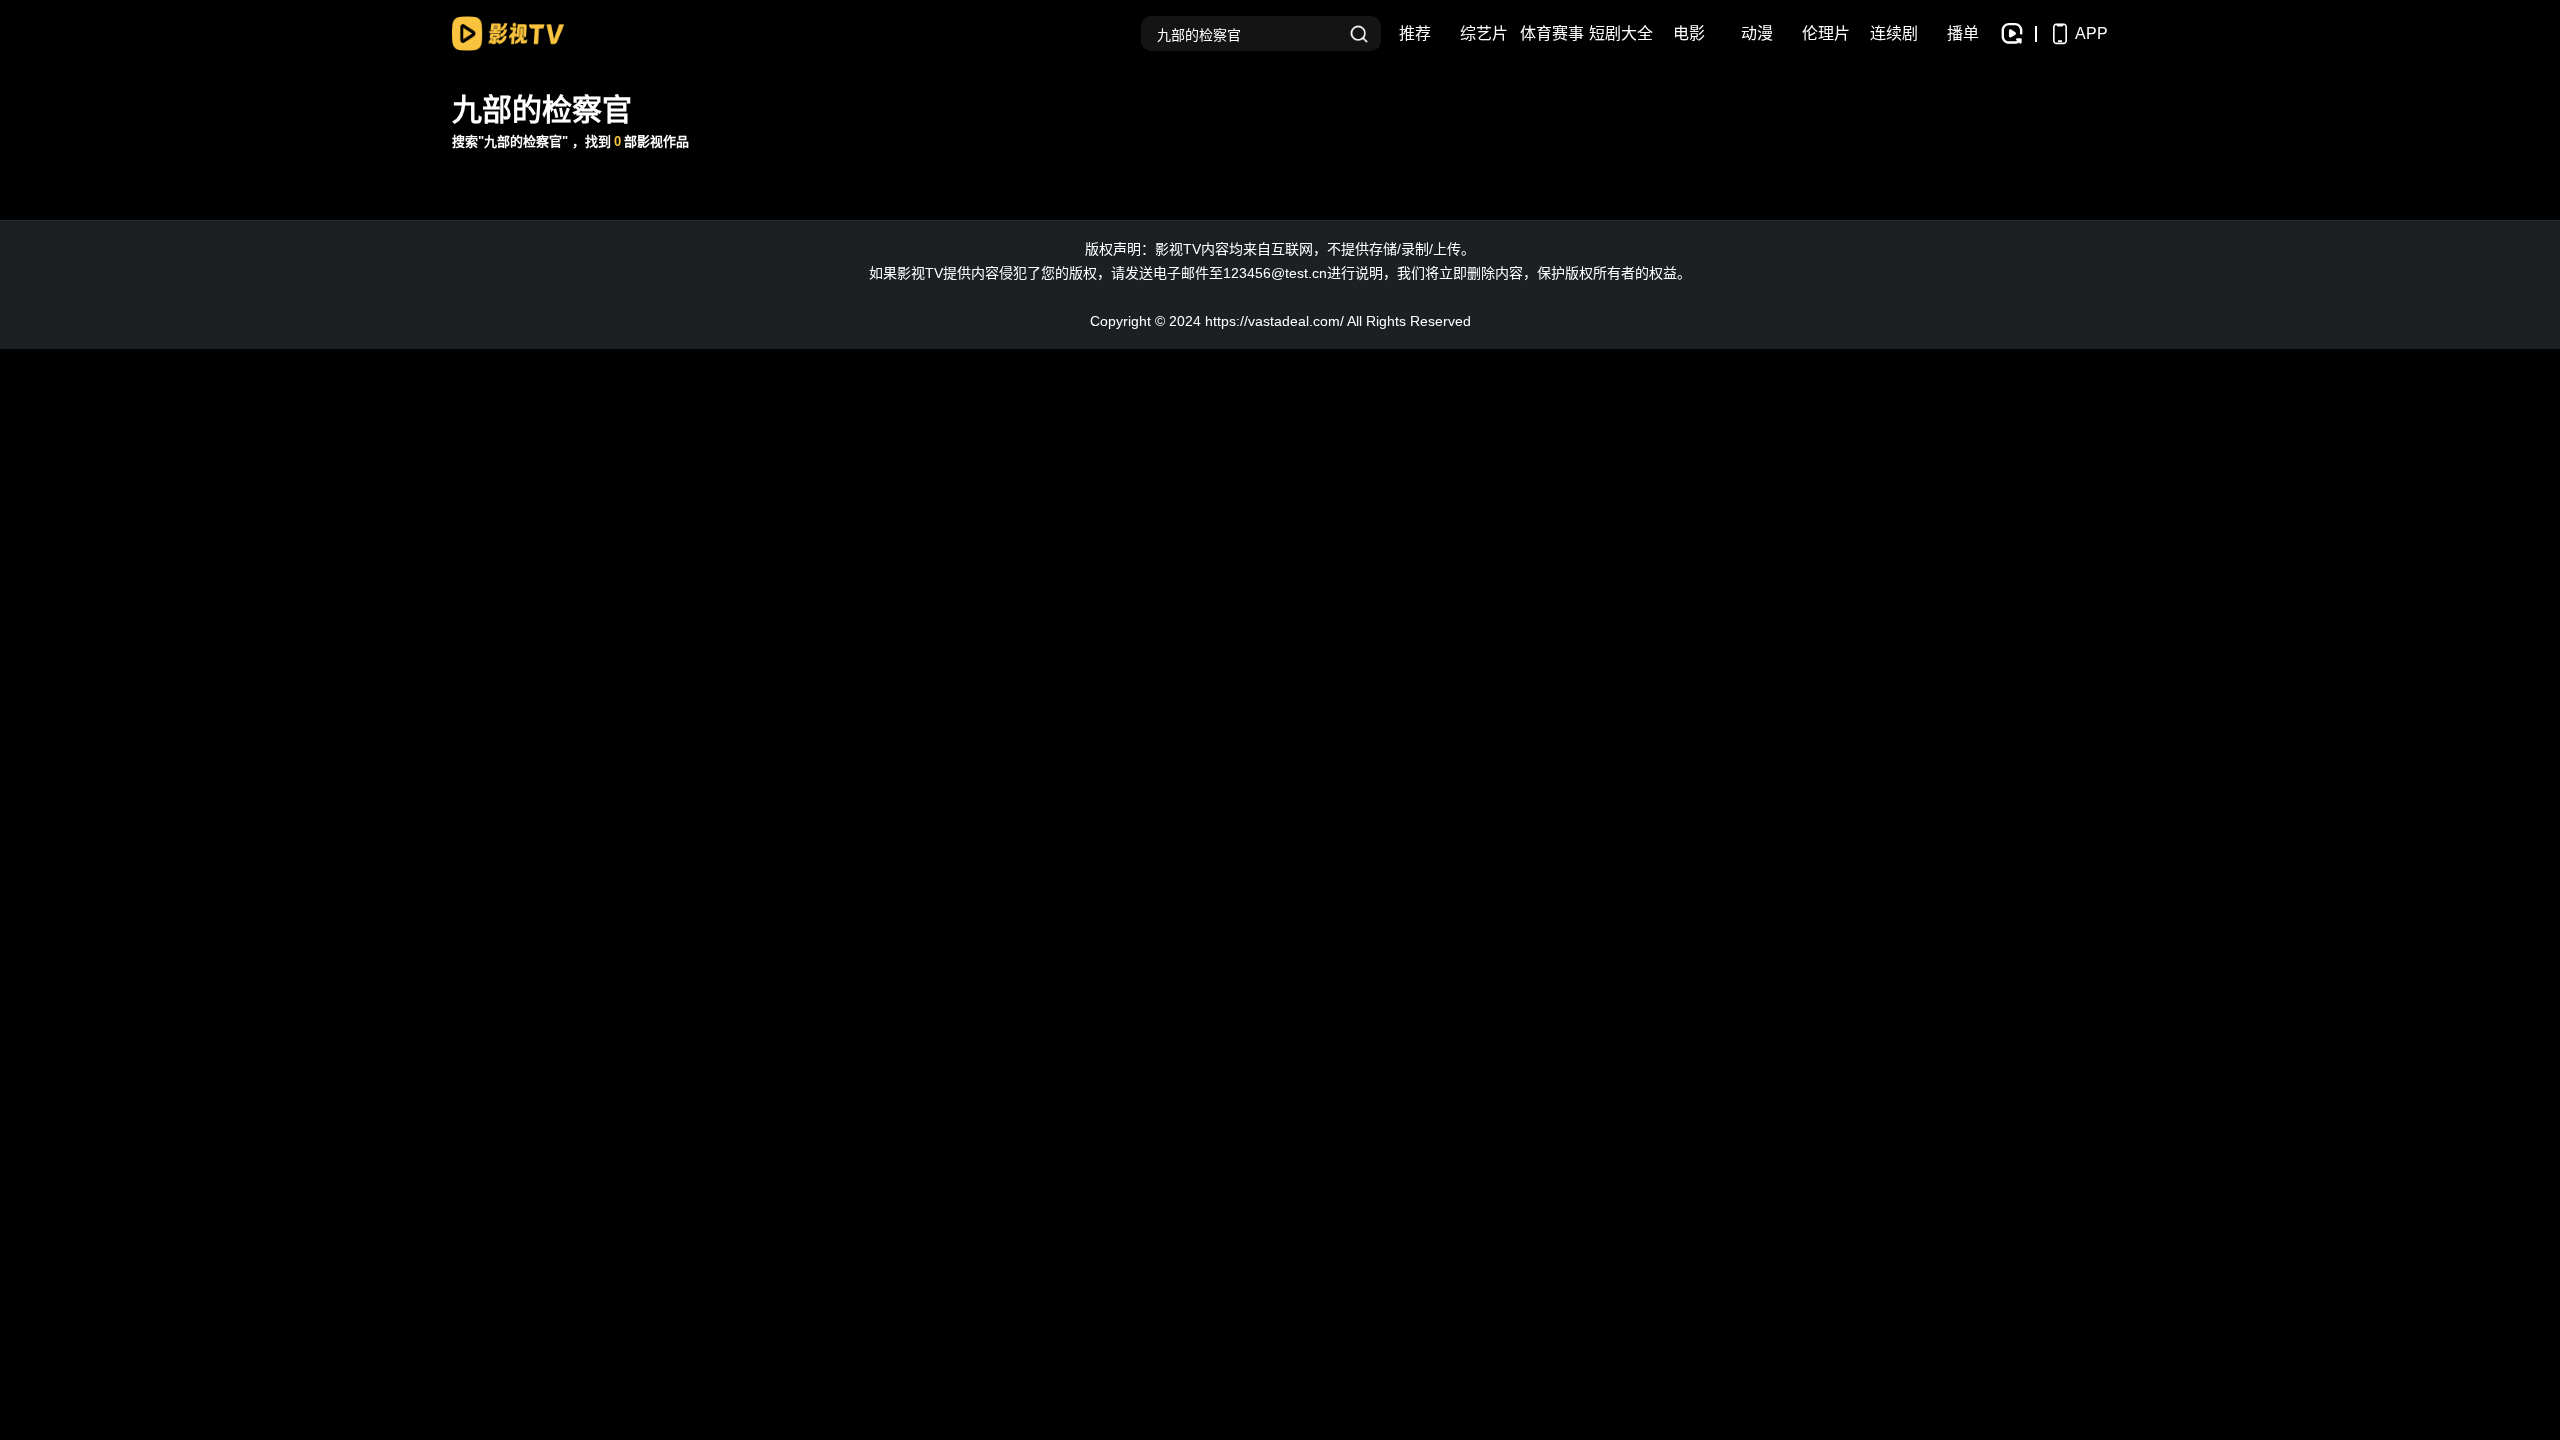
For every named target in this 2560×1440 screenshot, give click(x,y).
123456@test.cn (1275, 273)
